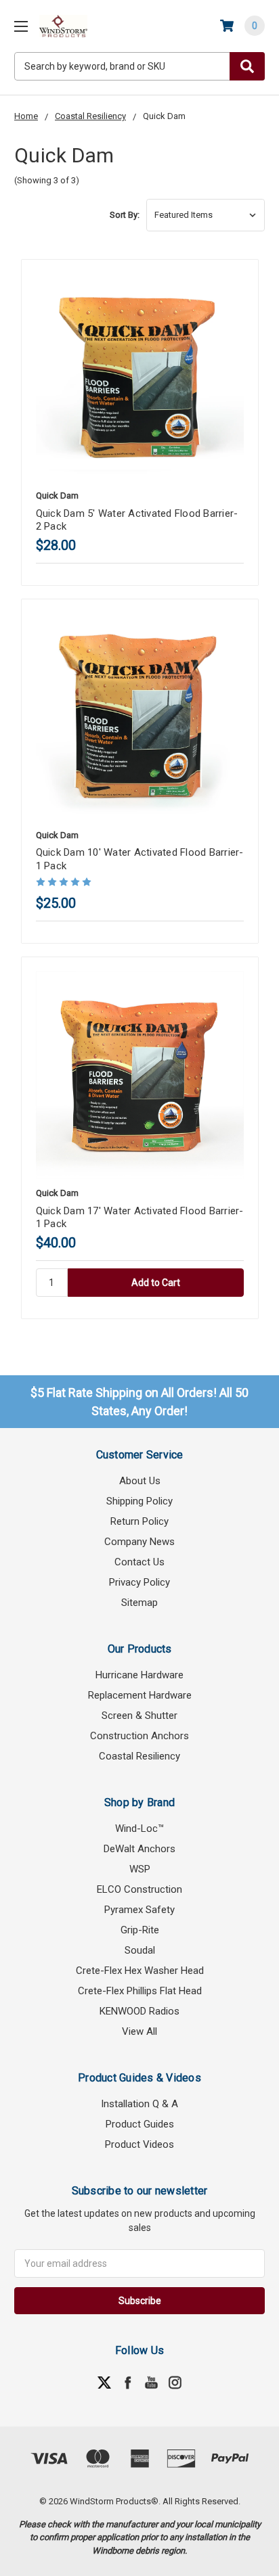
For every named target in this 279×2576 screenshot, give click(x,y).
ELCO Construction (139, 1889)
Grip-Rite (140, 1930)
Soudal (140, 1950)
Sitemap (139, 1603)
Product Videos (139, 2144)
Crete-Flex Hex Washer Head (140, 1971)
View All (139, 2031)
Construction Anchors (139, 1736)
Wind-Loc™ (139, 1828)
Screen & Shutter (139, 1716)
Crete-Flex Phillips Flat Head (140, 1991)
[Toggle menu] (21, 26)
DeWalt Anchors (139, 1849)
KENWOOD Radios (139, 2011)
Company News (139, 1542)
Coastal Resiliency (139, 1756)
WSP (140, 1869)
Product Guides (140, 2124)
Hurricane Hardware (139, 1675)
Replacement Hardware (140, 1695)
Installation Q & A (139, 2104)
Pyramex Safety (139, 1910)
